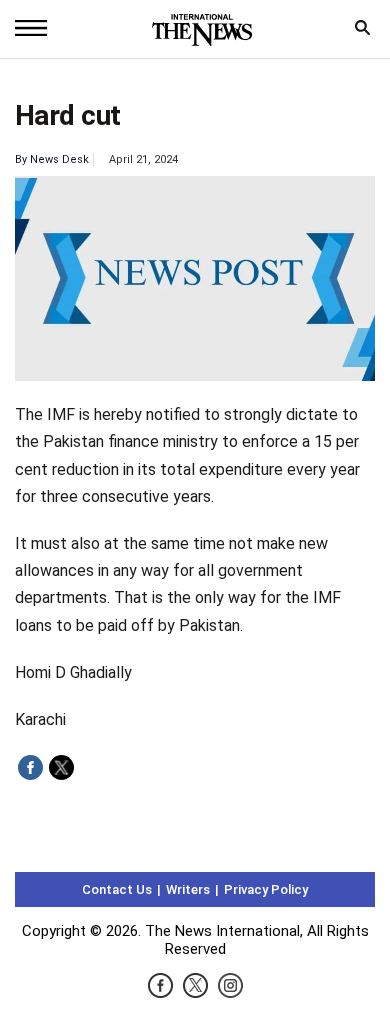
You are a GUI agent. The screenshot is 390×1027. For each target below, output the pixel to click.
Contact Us (117, 889)
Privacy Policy (266, 889)
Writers (188, 889)
